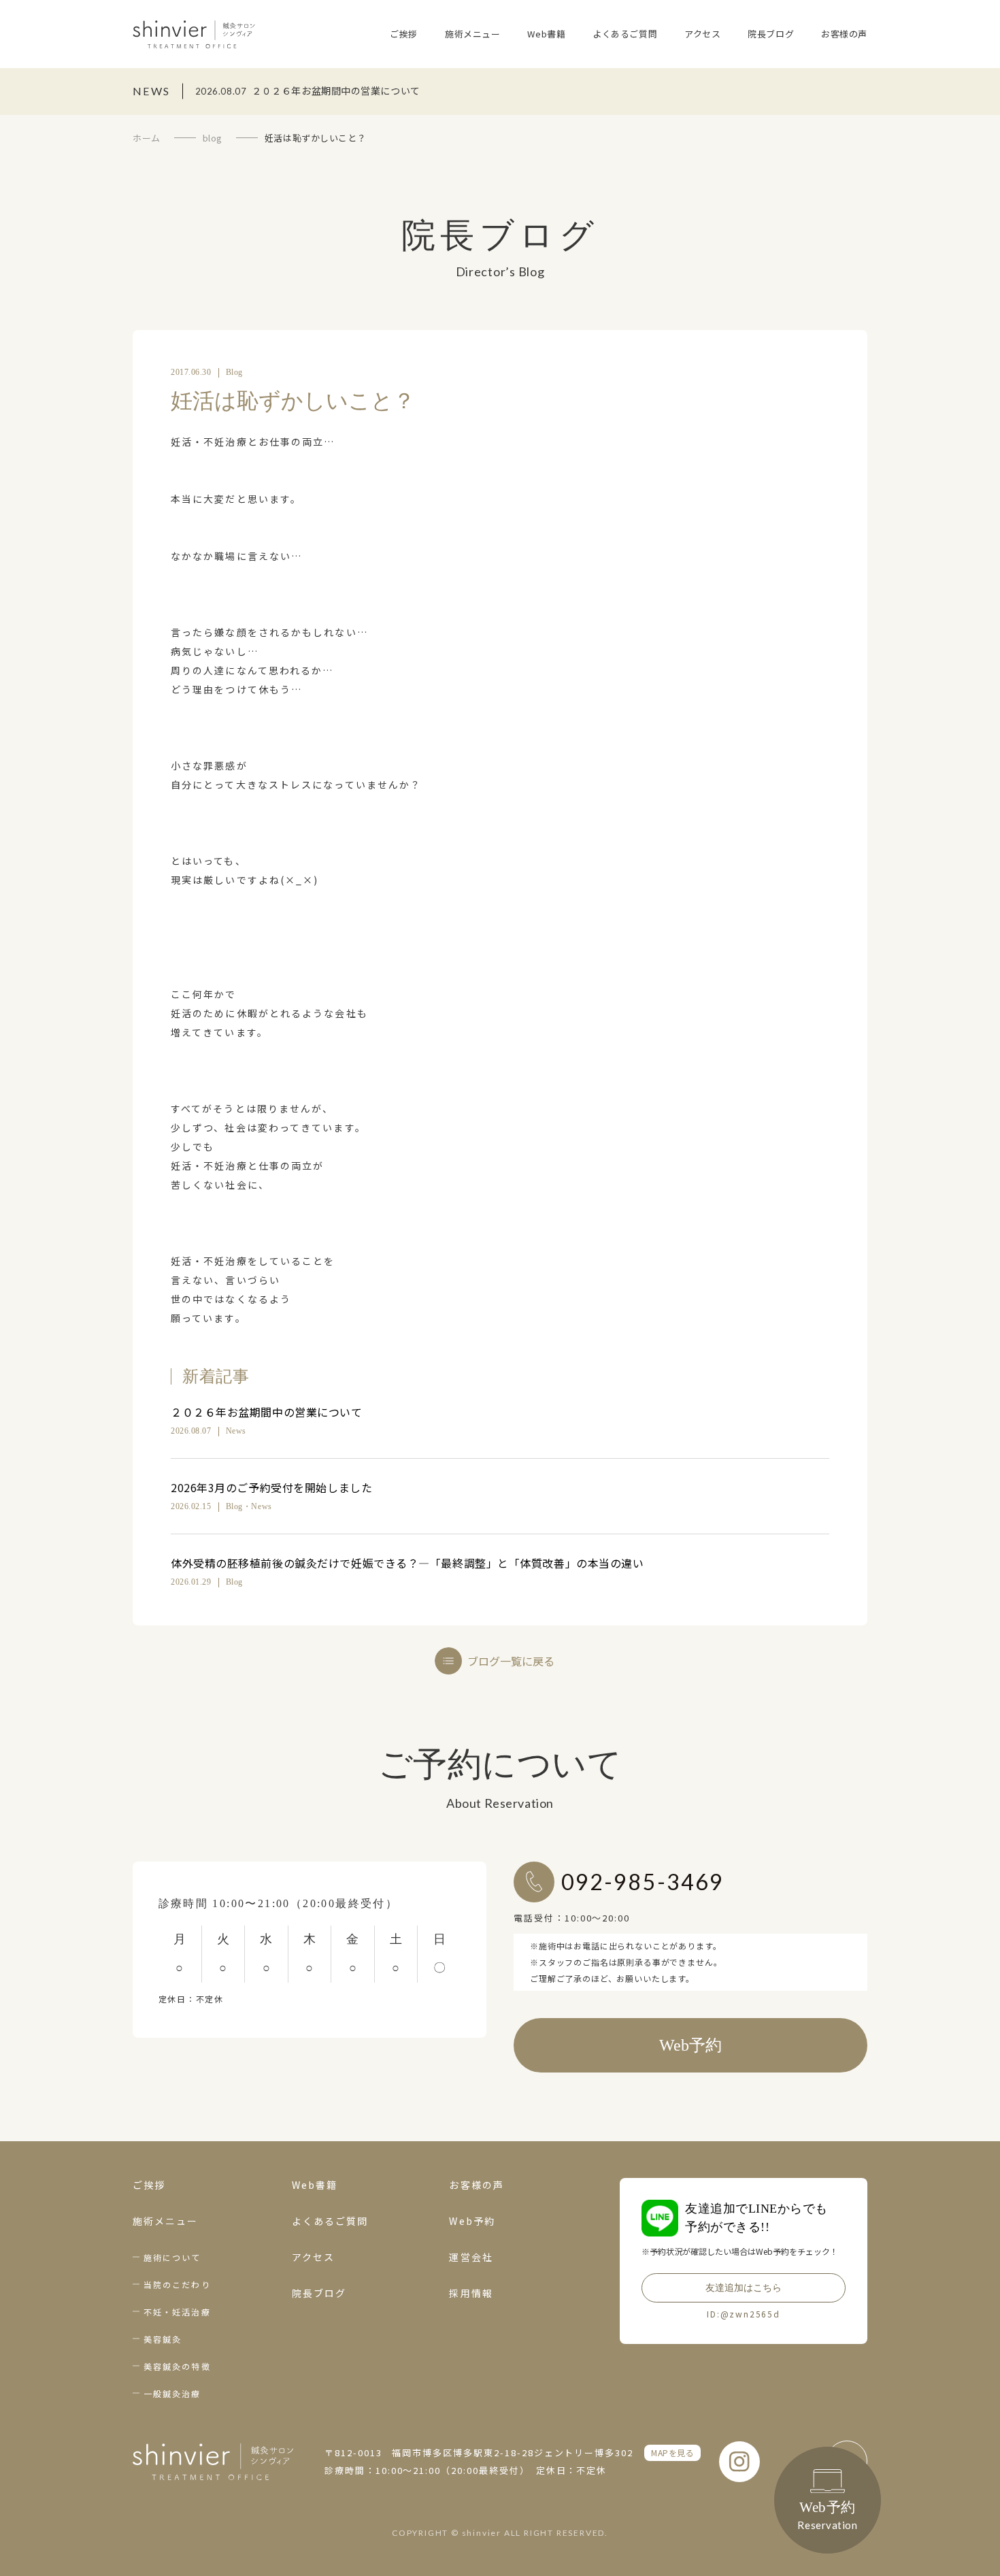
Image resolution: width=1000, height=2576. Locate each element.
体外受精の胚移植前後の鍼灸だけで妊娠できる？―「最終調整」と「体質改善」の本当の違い (407, 1563)
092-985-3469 (643, 1882)
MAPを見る (672, 2453)
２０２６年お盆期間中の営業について (267, 1412)
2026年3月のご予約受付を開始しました (271, 1487)
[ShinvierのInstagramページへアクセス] (739, 2462)
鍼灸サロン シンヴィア (194, 34)
